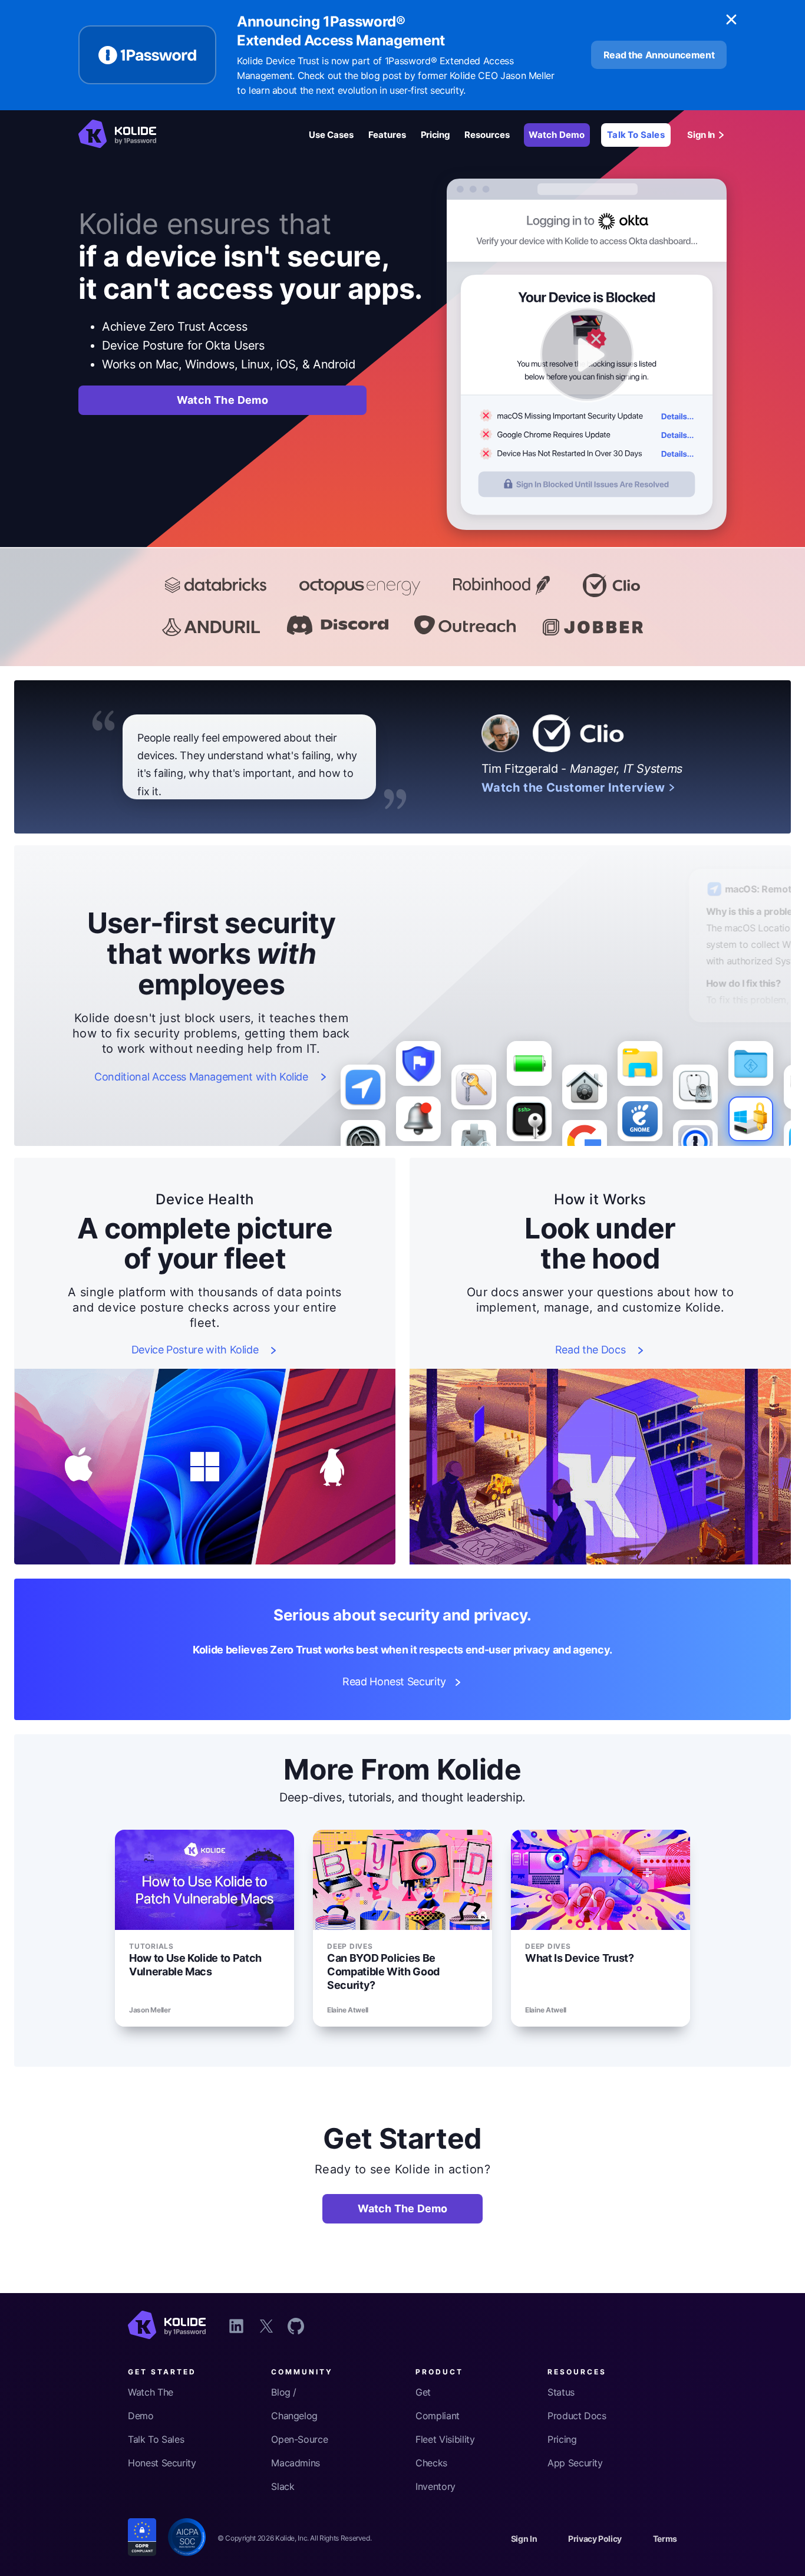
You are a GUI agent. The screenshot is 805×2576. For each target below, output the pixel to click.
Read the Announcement (659, 55)
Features (387, 135)
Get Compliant (438, 2404)
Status (561, 2392)
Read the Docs (590, 1350)
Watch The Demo (223, 400)
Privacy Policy (595, 2539)
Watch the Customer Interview (573, 788)
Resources (487, 135)
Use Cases (331, 135)
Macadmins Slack (296, 2475)
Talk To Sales (636, 135)
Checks (431, 2463)
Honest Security (162, 2463)
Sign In (701, 135)
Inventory (436, 2486)
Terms (665, 2539)
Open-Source (299, 2439)
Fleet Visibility (445, 2439)
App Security (575, 2463)
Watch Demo (557, 135)
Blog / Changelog (294, 2404)
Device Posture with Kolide (195, 1350)
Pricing (436, 135)
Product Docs (577, 2416)
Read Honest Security (394, 1682)
